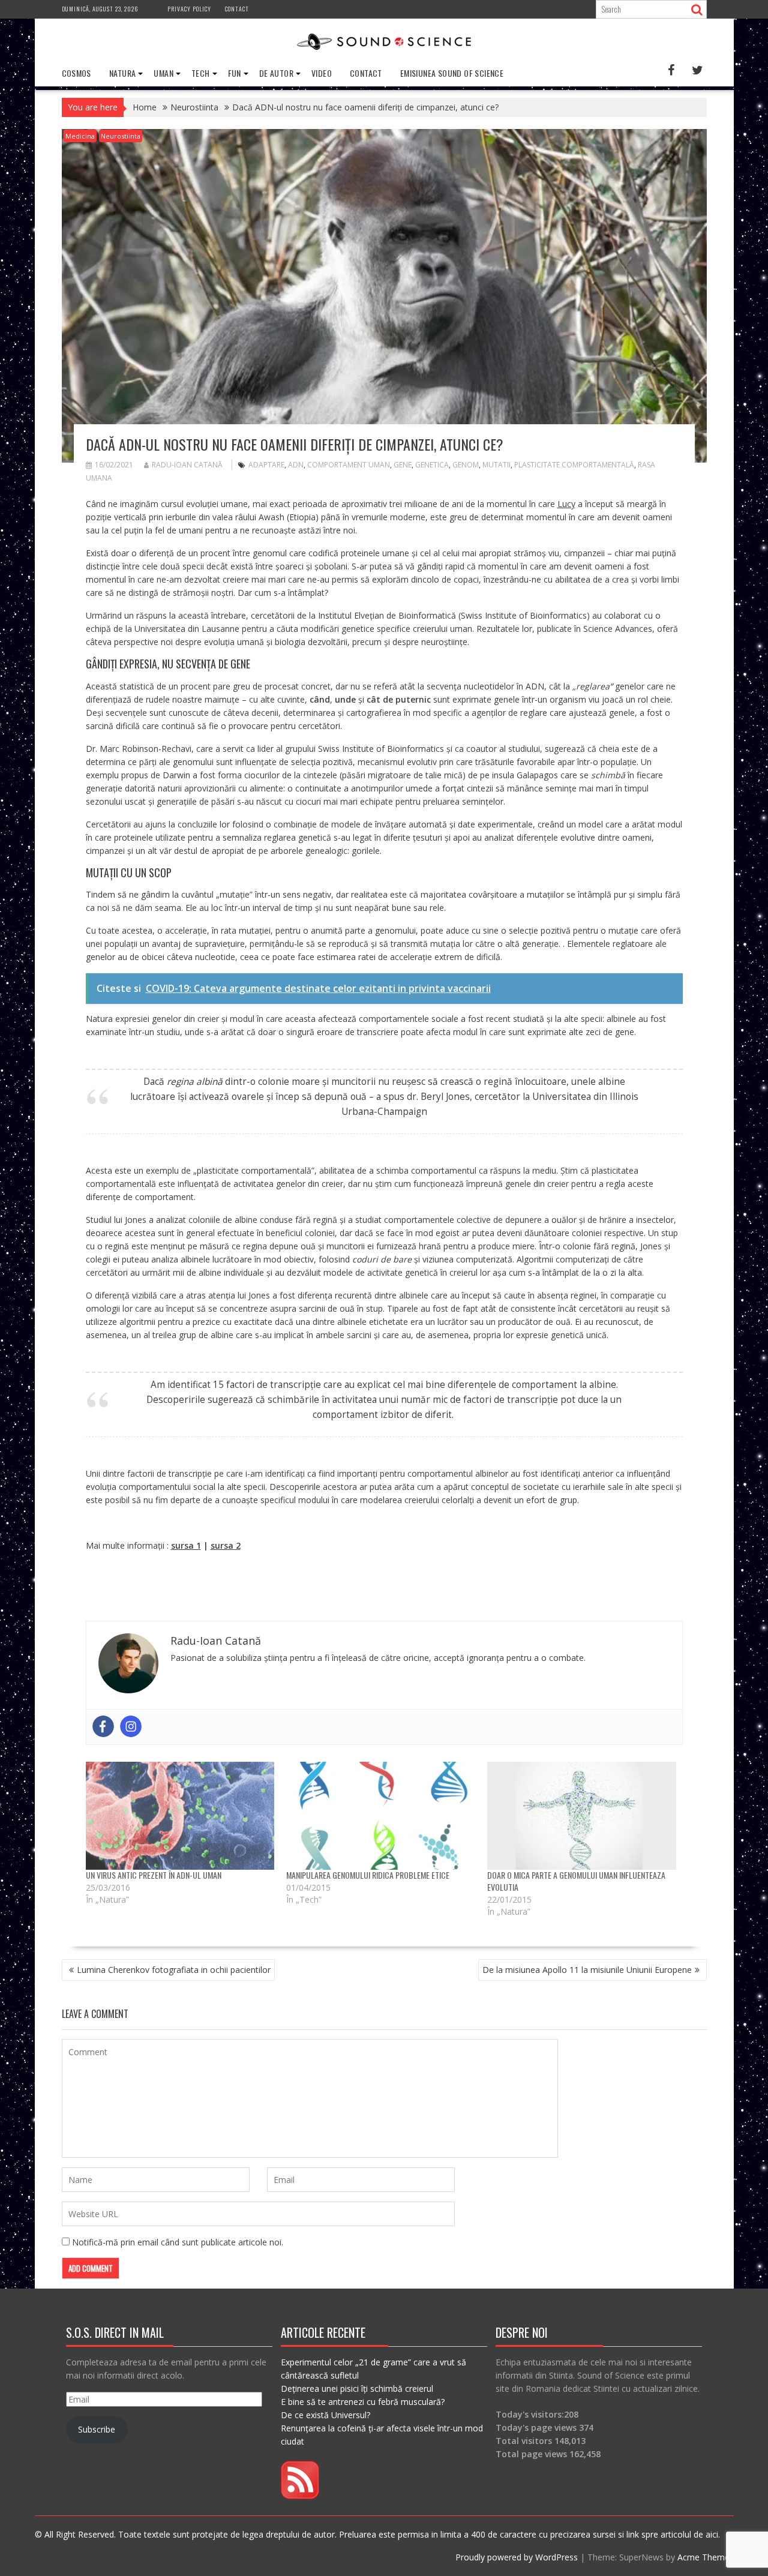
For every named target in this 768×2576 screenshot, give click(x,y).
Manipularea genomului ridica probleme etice (368, 1875)
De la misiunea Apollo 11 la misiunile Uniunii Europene (587, 1970)
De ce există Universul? (325, 2415)
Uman (163, 73)
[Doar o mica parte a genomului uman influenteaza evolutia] (582, 1816)
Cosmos (76, 73)
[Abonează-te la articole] (300, 2496)
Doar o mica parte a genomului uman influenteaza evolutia (576, 1881)
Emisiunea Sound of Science (452, 73)
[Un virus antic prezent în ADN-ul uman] (180, 1816)
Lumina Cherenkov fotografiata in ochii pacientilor (174, 1970)
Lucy (566, 504)
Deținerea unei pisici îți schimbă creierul (357, 2388)
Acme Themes (706, 2557)
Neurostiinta (121, 136)
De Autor (276, 73)
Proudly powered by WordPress (517, 2557)
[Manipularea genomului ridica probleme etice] (381, 1816)
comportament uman (349, 465)
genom (466, 465)
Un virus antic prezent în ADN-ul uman (154, 1875)
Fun (235, 73)
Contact (237, 9)
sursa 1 (186, 1545)
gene (403, 465)
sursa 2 (226, 1545)
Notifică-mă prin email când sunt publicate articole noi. (178, 2242)
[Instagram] (131, 1726)
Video (322, 73)
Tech (201, 73)
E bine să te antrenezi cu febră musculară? (363, 2402)
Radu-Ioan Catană (187, 465)
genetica (432, 465)
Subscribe (97, 2429)
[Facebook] (103, 1726)
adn (296, 465)
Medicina (80, 136)
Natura (122, 73)
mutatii (496, 465)
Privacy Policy (189, 9)
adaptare (266, 465)
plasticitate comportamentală (574, 465)
